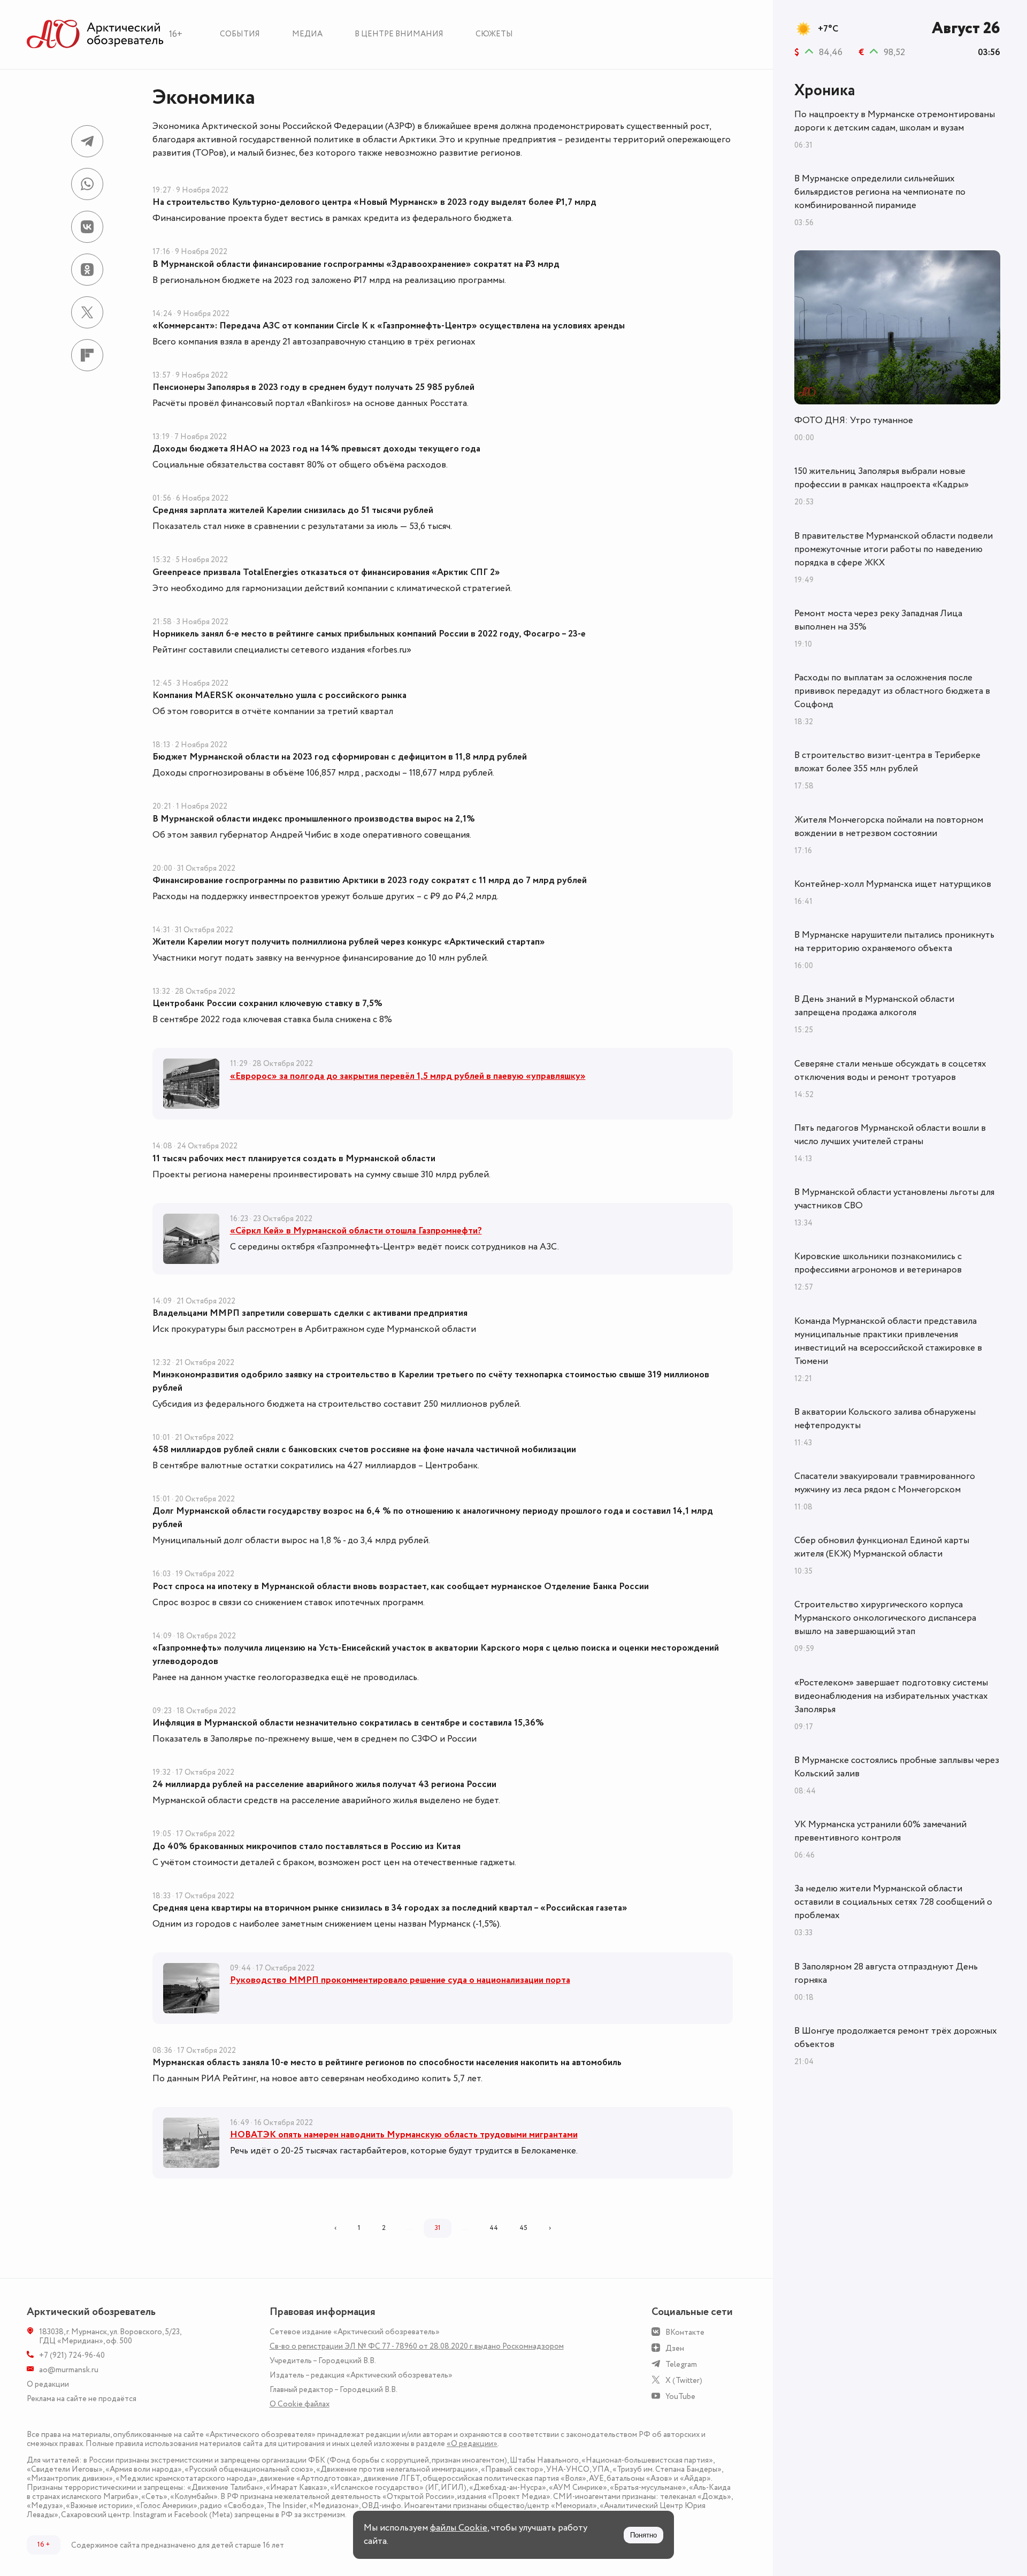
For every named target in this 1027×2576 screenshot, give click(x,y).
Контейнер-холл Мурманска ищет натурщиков (893, 884)
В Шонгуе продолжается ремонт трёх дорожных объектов (896, 2038)
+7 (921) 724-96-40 (72, 2355)
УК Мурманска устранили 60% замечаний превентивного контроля (880, 1831)
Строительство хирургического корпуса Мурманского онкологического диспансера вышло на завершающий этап (885, 1618)
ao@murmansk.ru (69, 2370)
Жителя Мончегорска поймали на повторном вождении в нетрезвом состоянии (889, 827)
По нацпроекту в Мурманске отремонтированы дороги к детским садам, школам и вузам (895, 121)
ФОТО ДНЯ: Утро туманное (854, 420)
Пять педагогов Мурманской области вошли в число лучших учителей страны (890, 1135)
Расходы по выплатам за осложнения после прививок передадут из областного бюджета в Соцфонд (892, 691)
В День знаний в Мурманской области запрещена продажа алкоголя (874, 1006)
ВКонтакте (685, 2332)
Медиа (307, 34)
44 (494, 2228)
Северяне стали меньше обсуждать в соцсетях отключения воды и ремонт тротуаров (890, 1071)
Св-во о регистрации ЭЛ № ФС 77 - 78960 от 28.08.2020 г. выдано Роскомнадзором (417, 2346)
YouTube (680, 2397)
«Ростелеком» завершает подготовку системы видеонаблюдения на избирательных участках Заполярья (891, 1696)
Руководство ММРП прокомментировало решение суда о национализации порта (400, 1980)
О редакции (48, 2384)
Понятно (643, 2535)
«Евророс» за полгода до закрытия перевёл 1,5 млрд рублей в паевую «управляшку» (408, 1076)
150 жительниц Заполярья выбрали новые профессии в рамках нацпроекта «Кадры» (882, 478)
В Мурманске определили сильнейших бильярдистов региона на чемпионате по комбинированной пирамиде (880, 192)
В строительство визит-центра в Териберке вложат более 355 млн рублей (887, 762)
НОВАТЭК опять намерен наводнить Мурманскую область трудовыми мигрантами (404, 2135)
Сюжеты (494, 34)
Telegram (681, 2364)
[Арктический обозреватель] (95, 34)
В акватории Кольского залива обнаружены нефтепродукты (885, 1419)
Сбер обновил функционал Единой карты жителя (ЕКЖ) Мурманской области (882, 1547)
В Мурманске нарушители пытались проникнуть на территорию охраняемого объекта (894, 942)
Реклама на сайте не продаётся (82, 2399)
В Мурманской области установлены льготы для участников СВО (894, 1199)
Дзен (675, 2348)
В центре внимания (399, 34)
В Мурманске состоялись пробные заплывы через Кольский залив (897, 1767)
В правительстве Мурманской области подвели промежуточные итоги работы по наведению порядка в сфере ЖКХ (894, 549)
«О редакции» (472, 2444)
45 (523, 2228)
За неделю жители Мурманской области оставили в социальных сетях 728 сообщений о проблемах (893, 1902)
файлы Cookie (459, 2528)
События (240, 34)
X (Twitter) (684, 2380)
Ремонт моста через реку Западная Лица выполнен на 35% (878, 620)
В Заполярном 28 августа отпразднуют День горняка (886, 1973)
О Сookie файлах (300, 2404)
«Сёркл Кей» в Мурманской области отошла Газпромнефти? (356, 1231)
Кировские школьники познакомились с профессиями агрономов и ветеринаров (878, 1263)
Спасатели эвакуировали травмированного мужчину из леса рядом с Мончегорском (885, 1483)
